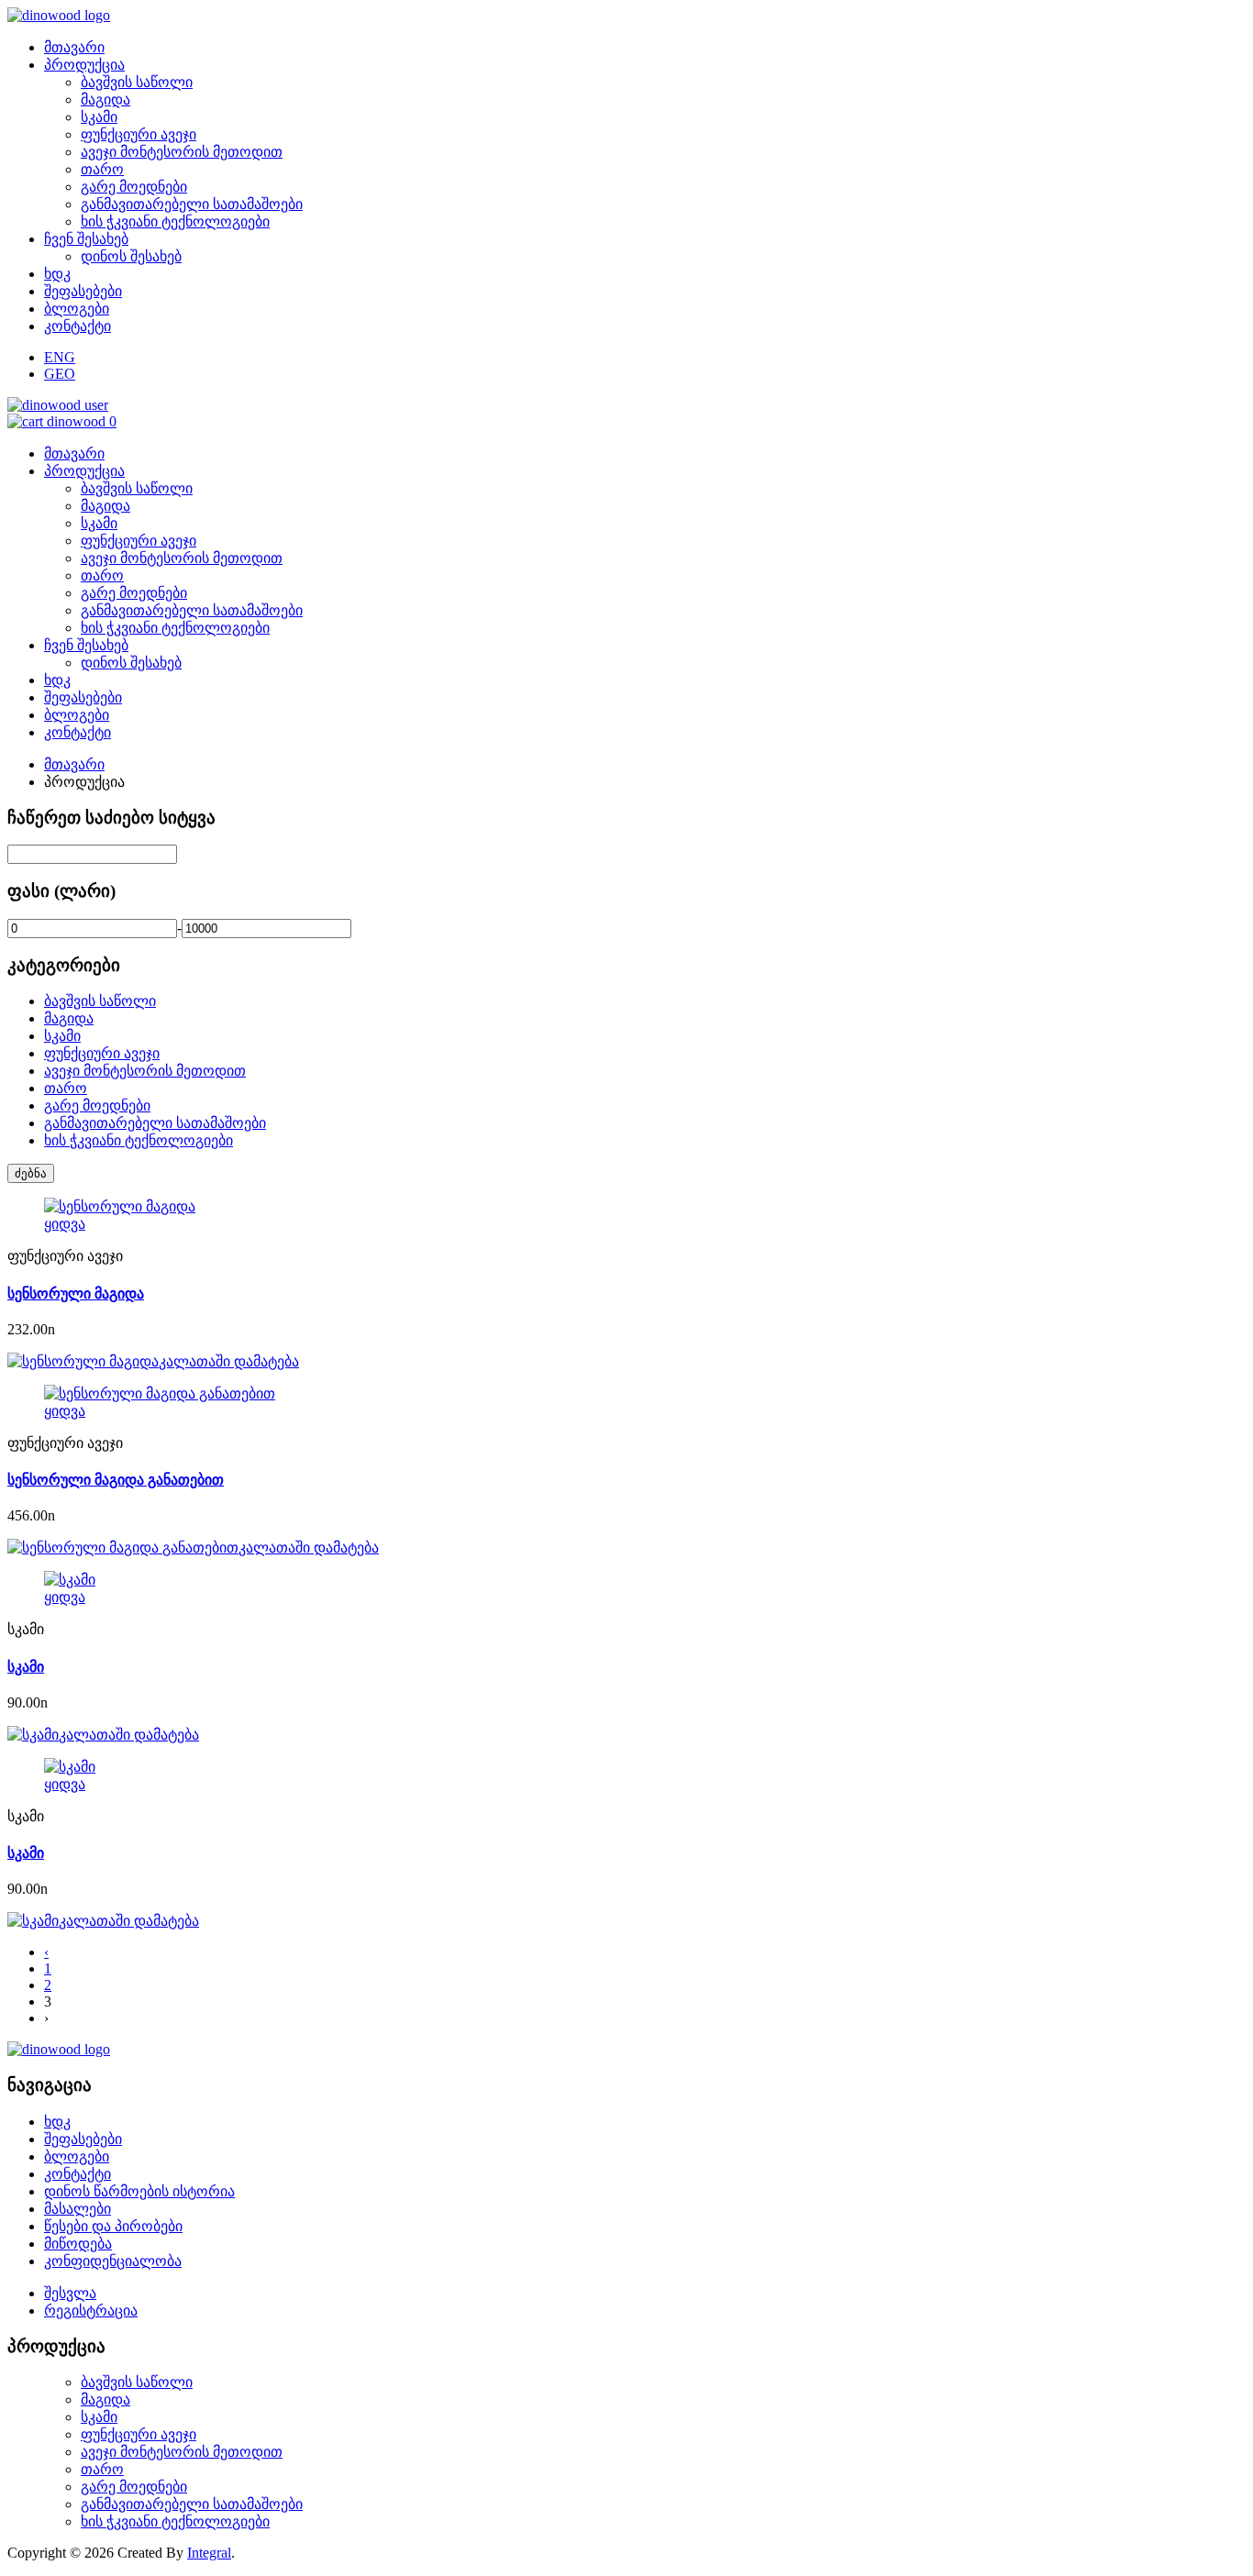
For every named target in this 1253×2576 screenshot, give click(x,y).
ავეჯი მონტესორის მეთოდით (182, 152)
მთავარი (74, 47)
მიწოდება (78, 2244)
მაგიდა (105, 100)
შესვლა (70, 2293)
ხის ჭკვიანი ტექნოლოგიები (175, 221)
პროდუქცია (84, 65)
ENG (60, 357)
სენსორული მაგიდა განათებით (116, 1480)
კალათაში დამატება (229, 1361)
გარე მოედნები (134, 187)
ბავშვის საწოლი (137, 82)
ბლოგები (77, 309)
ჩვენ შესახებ (86, 239)
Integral (209, 2553)
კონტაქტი (78, 326)
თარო (102, 169)
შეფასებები (83, 291)
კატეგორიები (64, 965)
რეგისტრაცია (91, 2311)
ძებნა (31, 1173)
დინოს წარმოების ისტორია (139, 2191)
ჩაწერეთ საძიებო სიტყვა (111, 818)
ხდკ (57, 274)
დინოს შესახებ (131, 256)
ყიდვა (65, 1224)
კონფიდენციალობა (113, 2261)
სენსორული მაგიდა (76, 1294)
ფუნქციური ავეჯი (139, 134)
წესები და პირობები (113, 2226)
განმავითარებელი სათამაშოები (192, 204)
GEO (60, 374)
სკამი (99, 117)
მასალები (78, 2209)
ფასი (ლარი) (61, 891)
